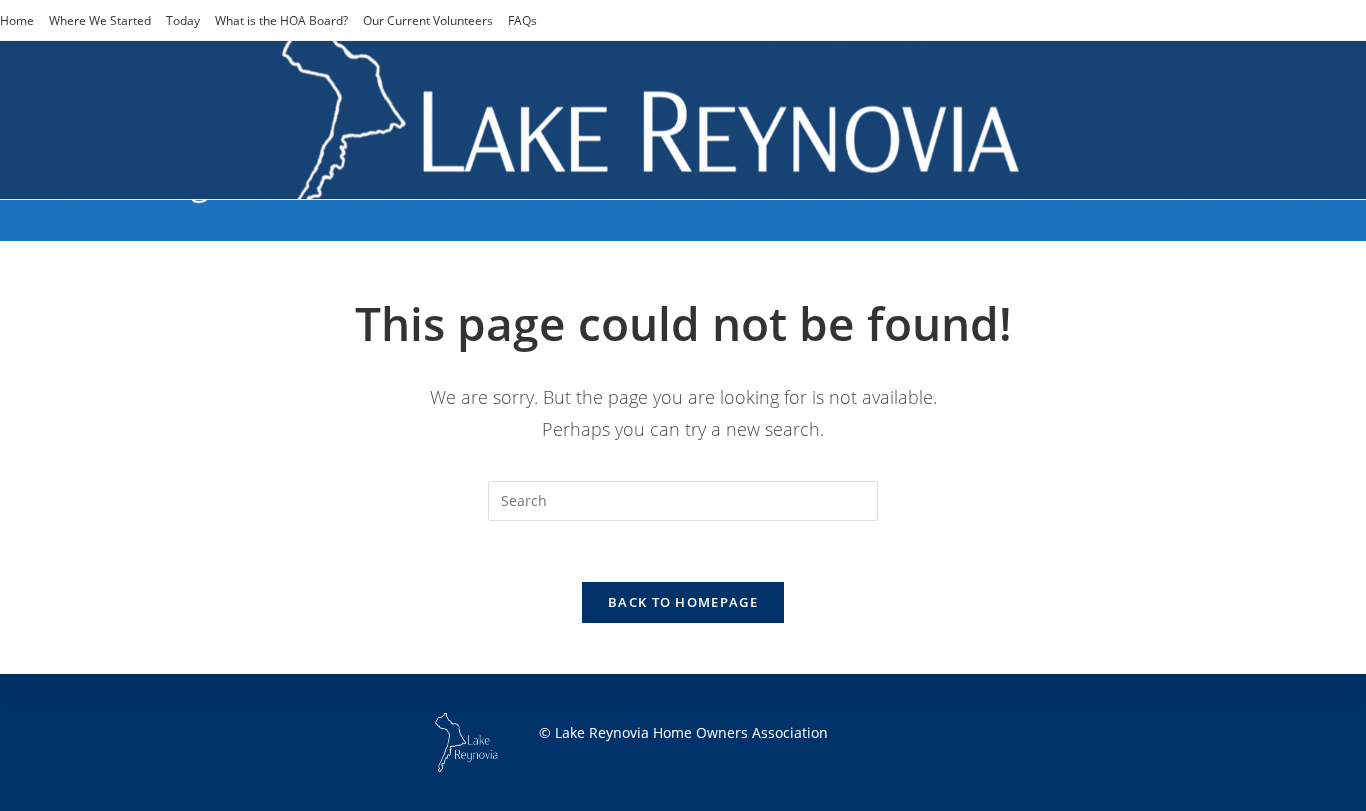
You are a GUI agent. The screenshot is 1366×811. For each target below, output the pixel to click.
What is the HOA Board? (281, 20)
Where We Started (100, 20)
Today (183, 20)
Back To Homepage (683, 602)
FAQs (522, 20)
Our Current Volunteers (428, 20)
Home (17, 20)
